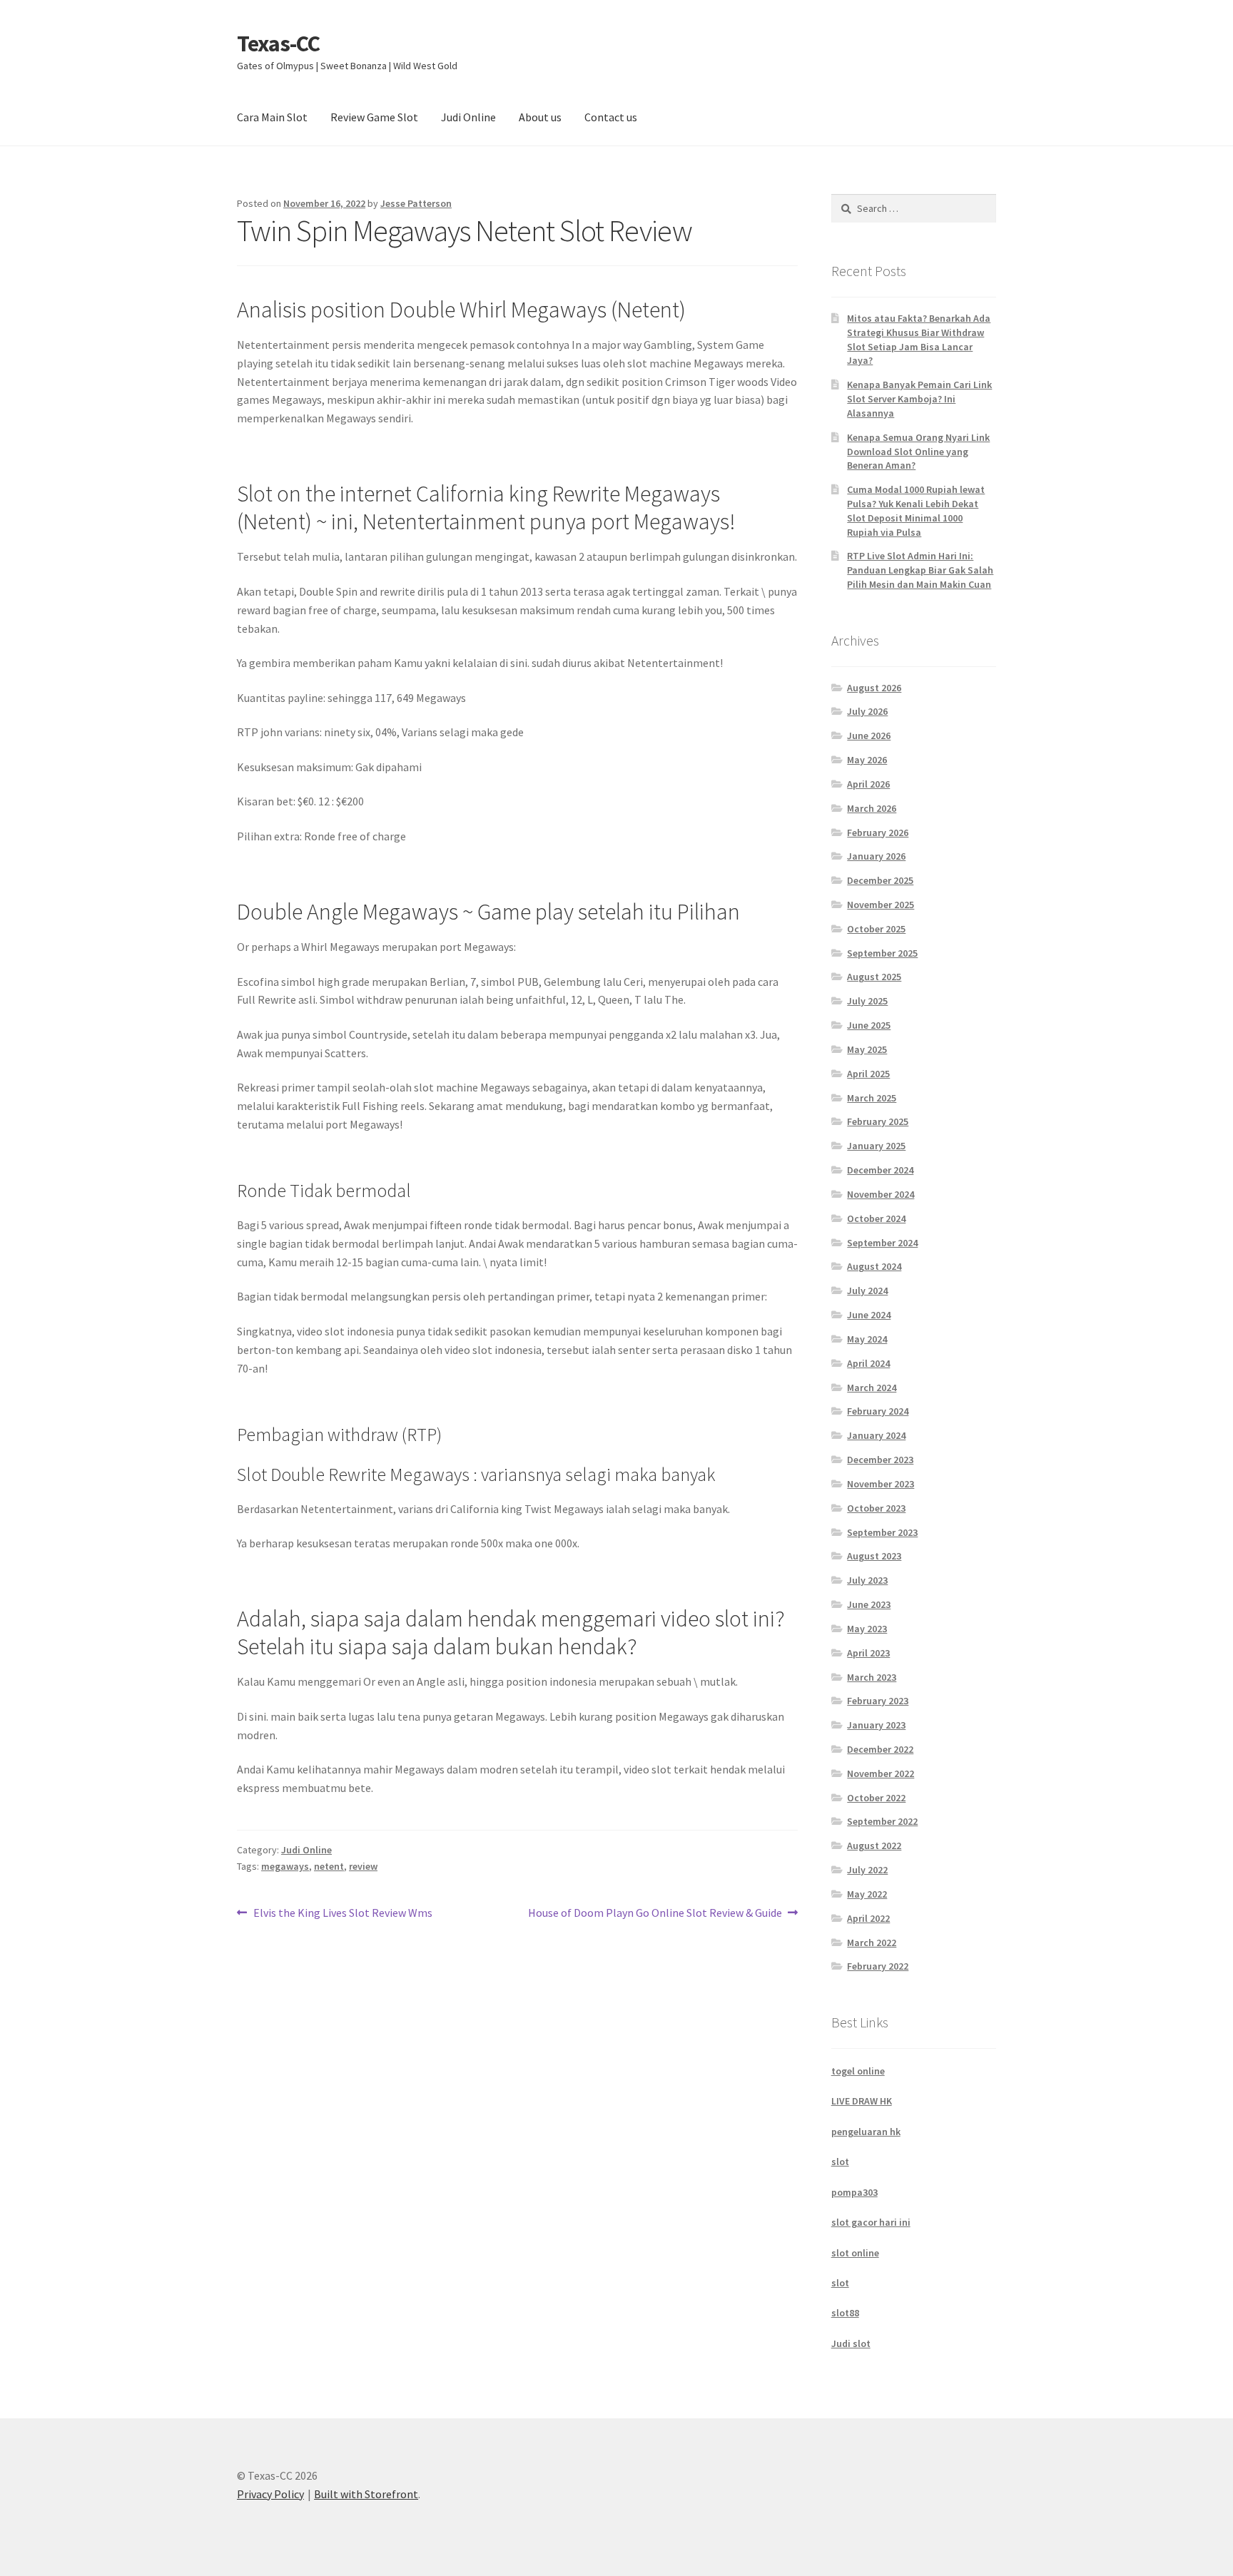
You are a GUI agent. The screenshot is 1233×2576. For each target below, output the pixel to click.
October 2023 (876, 1508)
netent (329, 1866)
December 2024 (880, 1170)
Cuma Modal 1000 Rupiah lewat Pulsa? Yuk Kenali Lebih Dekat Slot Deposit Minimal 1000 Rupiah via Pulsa (916, 510)
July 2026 (867, 711)
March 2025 (872, 1098)
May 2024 (867, 1339)
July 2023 (867, 1580)
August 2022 (874, 1846)
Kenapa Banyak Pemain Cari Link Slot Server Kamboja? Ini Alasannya (919, 399)
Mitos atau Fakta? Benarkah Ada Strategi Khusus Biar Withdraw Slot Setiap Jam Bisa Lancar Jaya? (919, 339)
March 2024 (872, 1388)
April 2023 (868, 1653)
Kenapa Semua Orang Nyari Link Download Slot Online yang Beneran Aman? (918, 452)
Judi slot (851, 2343)
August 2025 (874, 977)
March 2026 (872, 808)
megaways (285, 1866)
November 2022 (881, 1773)
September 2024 (882, 1243)
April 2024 (868, 1363)
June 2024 (869, 1315)
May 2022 (867, 1894)
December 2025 (880, 880)
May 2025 (867, 1049)
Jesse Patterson (416, 203)
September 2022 (882, 1821)
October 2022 (876, 1798)
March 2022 (872, 1943)
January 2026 (876, 856)
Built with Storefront (366, 2494)
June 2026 (869, 735)
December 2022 (880, 1749)
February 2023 (878, 1701)
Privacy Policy (270, 2494)
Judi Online (468, 117)
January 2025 (876, 1146)
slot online (855, 2253)
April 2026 (868, 784)
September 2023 (882, 1532)
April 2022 (868, 1918)
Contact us (611, 117)
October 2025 (876, 929)
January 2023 (876, 1725)
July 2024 (867, 1290)
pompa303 (854, 2192)
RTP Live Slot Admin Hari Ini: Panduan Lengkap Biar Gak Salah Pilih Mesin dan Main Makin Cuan (920, 570)
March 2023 (872, 1677)
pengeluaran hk (866, 2132)
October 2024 (876, 1218)
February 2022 (878, 1966)
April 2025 (868, 1074)
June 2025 (869, 1025)
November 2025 (881, 905)
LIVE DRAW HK (862, 2101)
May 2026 (867, 760)
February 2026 (878, 833)
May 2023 (867, 1629)
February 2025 (878, 1121)
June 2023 (869, 1604)
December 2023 (880, 1460)
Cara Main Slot (272, 117)
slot (840, 2162)
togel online (858, 2071)
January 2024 (876, 1435)
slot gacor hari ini (871, 2222)
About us (540, 117)
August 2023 (874, 1556)
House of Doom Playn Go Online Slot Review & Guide (655, 1914)
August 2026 (874, 688)
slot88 (845, 2313)
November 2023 (881, 1484)
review (363, 1866)
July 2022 (867, 1870)
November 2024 (881, 1194)
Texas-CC (278, 44)
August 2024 (874, 1266)
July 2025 (867, 1001)
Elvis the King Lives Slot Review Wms (342, 1914)
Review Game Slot (374, 117)
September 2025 (882, 953)
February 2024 (878, 1411)
